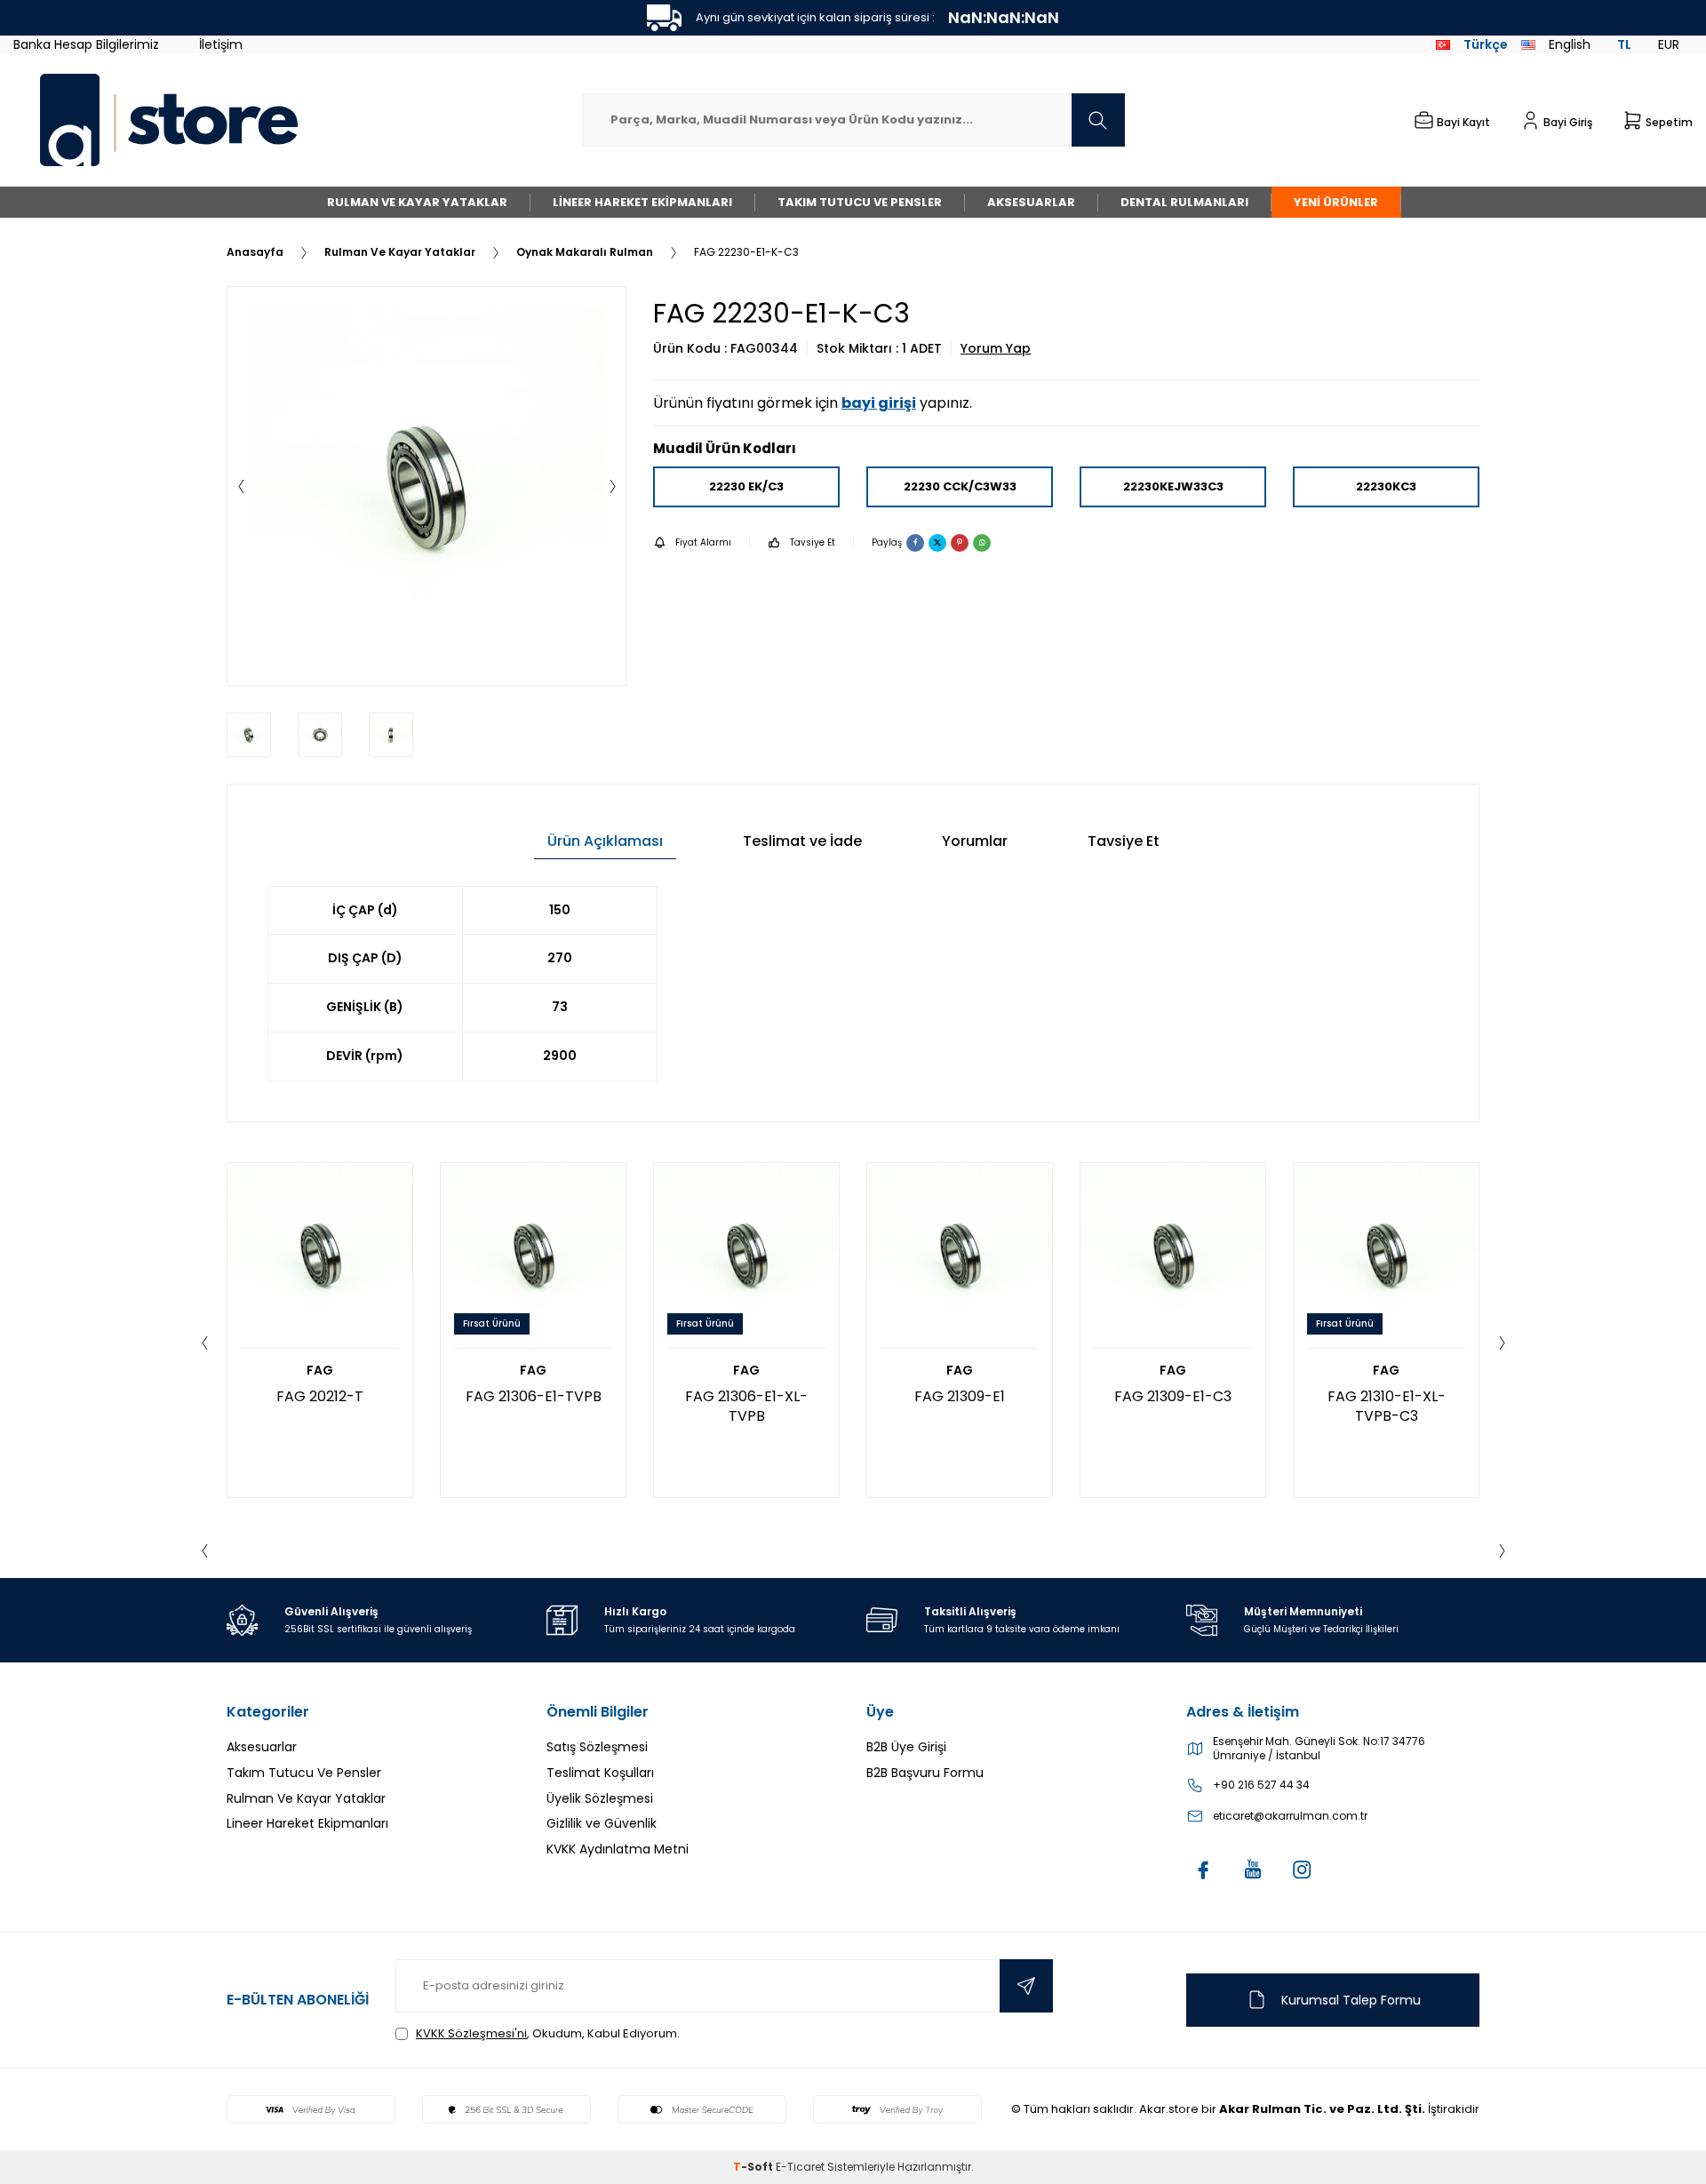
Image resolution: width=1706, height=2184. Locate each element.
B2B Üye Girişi (906, 1747)
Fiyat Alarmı (703, 542)
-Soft (754, 2167)
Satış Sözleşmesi (597, 1747)
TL (1624, 44)
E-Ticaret (800, 2167)
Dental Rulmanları (1184, 202)
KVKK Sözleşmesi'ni (471, 2033)
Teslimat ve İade (802, 841)
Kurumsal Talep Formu (1351, 2000)
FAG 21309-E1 (960, 1396)
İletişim (221, 44)
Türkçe (1486, 44)
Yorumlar (975, 841)
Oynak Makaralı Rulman (585, 252)
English (1570, 44)
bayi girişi (879, 403)
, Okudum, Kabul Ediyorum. (548, 2033)
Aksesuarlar (1031, 202)
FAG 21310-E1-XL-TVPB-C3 (1387, 1406)
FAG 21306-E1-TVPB (534, 1396)
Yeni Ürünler (1336, 202)
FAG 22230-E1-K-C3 (746, 252)
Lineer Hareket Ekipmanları (642, 202)
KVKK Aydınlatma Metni (618, 1849)
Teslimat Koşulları (600, 1773)
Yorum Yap (996, 349)
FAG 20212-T (320, 1396)
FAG (320, 1371)
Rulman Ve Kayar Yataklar (417, 202)
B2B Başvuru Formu (925, 1773)
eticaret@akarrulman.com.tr (1290, 1816)
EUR (1669, 44)
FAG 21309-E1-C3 (1173, 1396)
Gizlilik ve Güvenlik (602, 1823)
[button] (241, 486)
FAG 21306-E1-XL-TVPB (746, 1406)
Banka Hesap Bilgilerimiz (86, 44)
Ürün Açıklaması (605, 841)
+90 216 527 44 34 (1261, 1785)
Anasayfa (255, 252)
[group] (426, 486)
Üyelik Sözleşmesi (600, 1798)
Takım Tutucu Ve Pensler (860, 202)
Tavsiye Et (813, 542)
